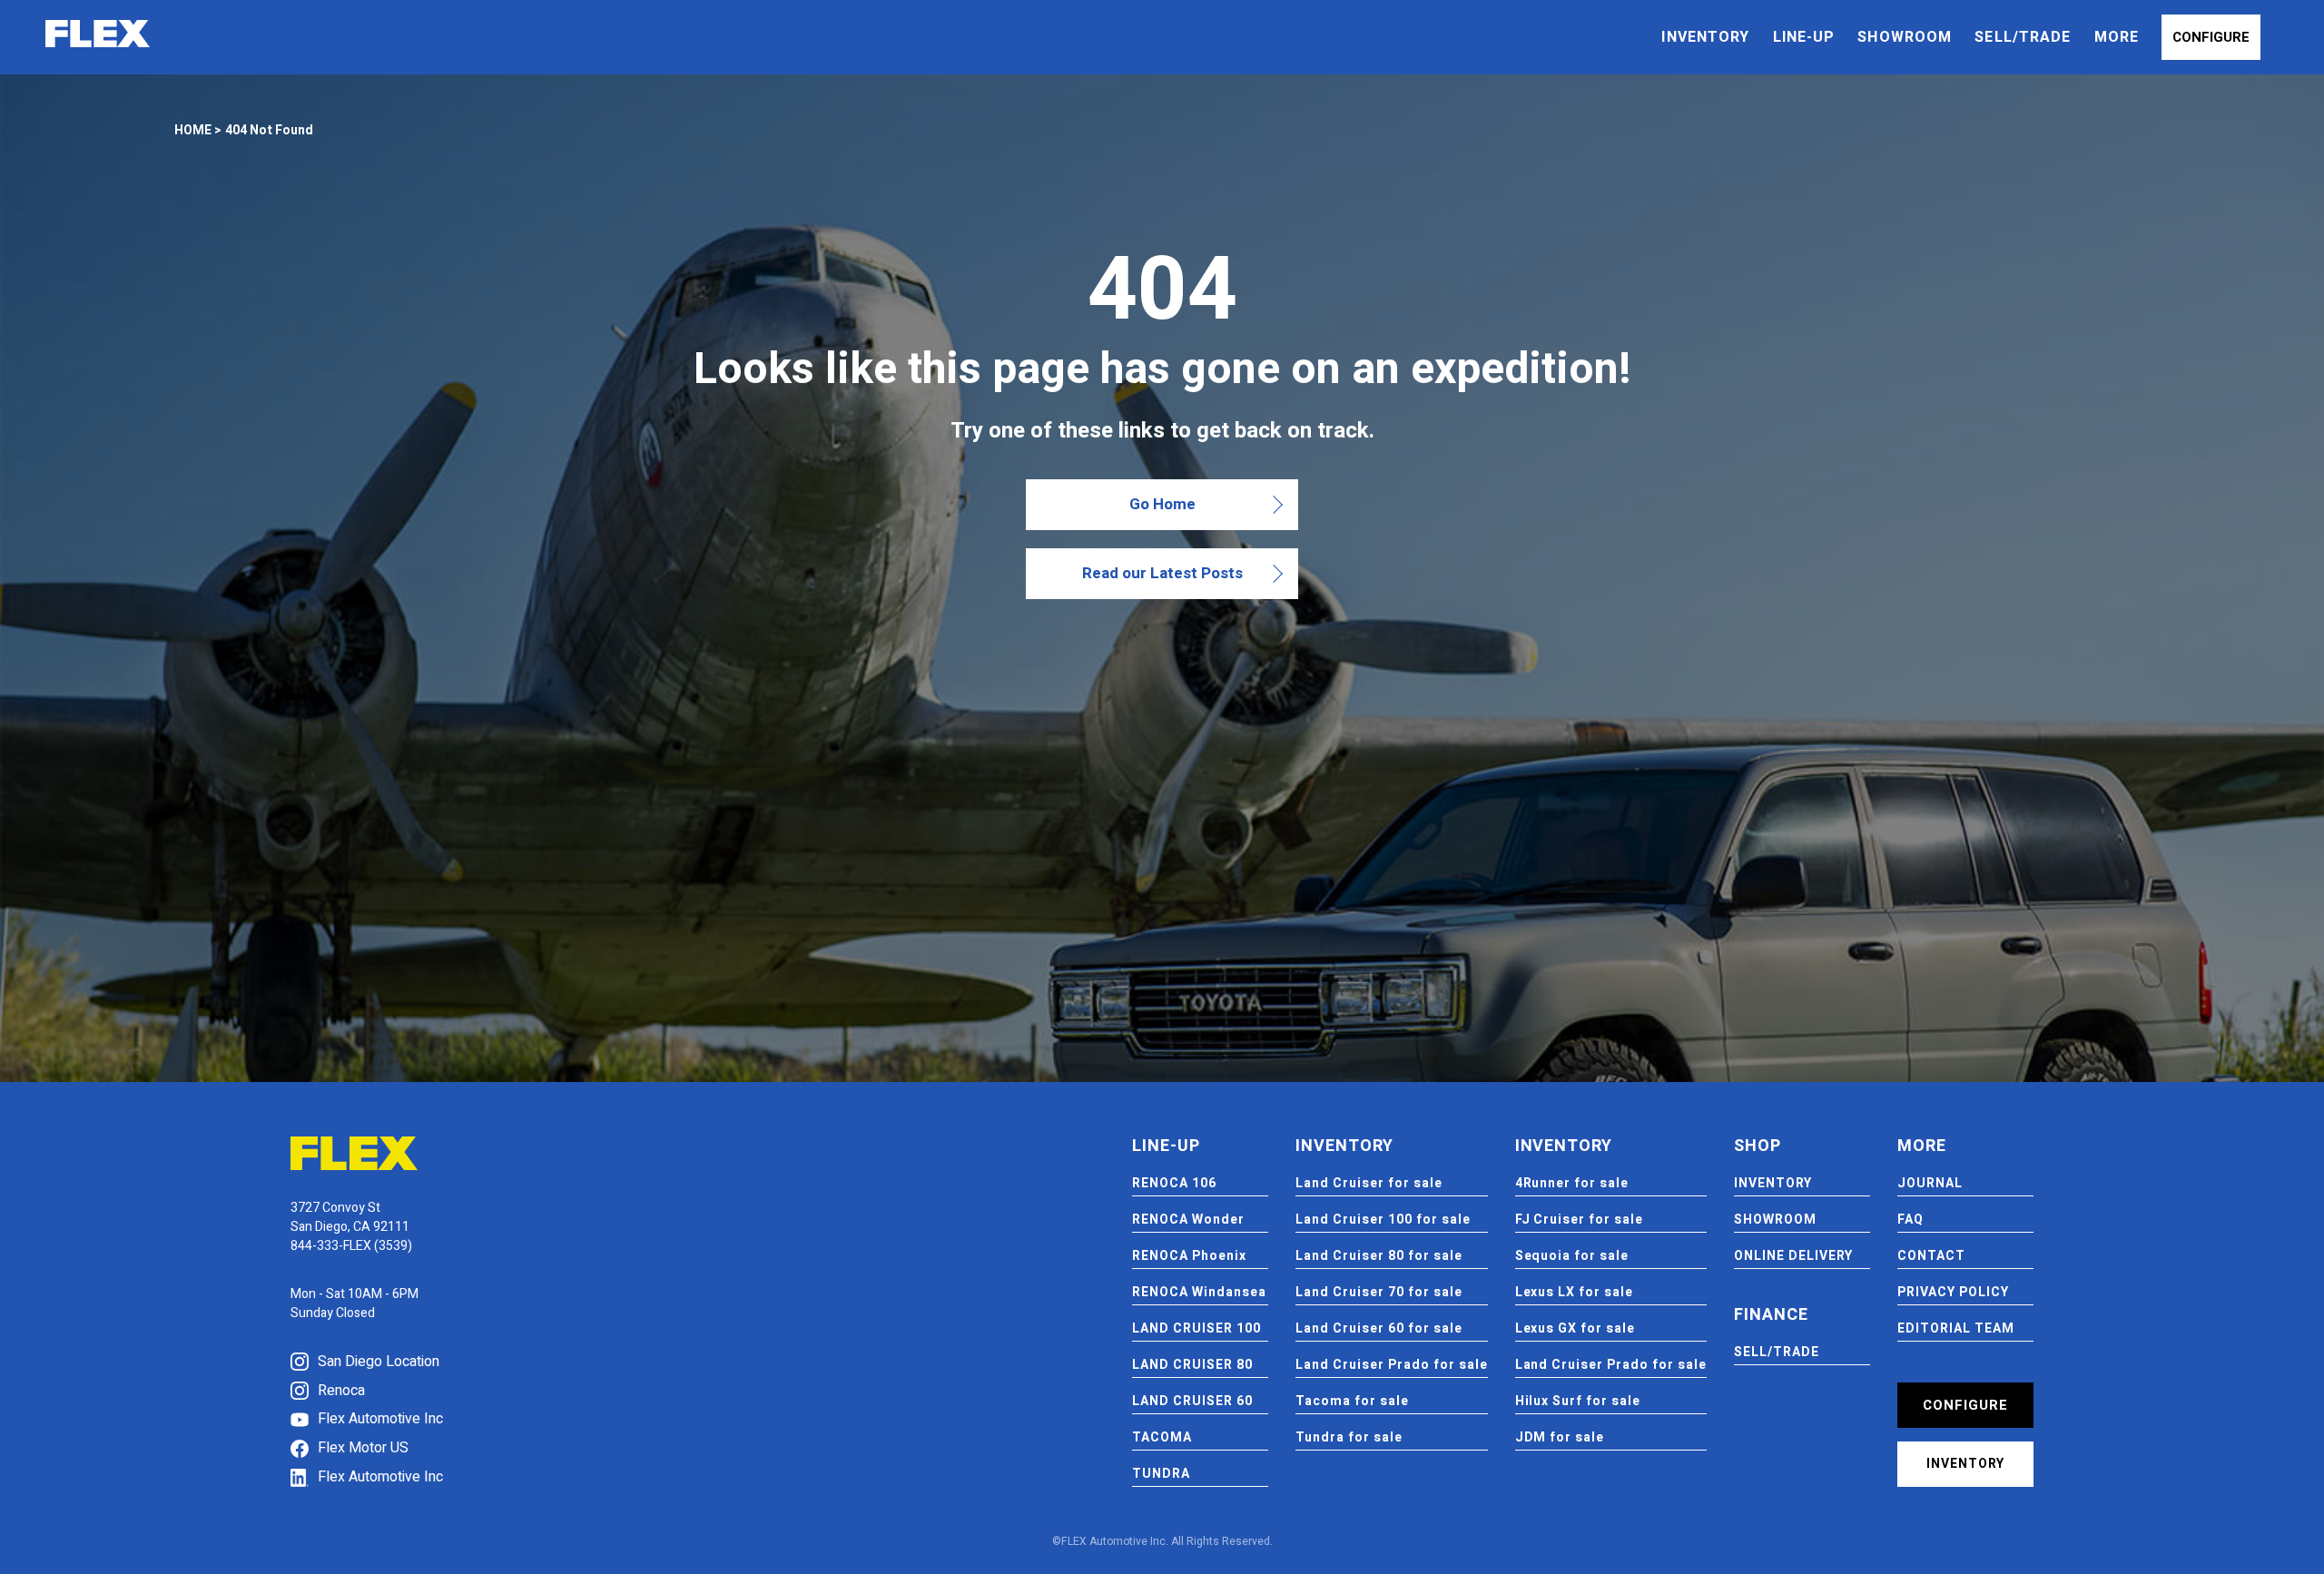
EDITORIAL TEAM (1956, 1328)
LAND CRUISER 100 (1196, 1328)
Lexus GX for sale (1576, 1328)
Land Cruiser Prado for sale (1391, 1365)
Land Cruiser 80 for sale (1379, 1256)
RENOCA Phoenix (1189, 1256)
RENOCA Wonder (1188, 1220)
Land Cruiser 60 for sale (1379, 1328)
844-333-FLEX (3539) (351, 1246)
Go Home (1162, 504)
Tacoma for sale (1352, 1401)
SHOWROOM (1905, 37)
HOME (193, 130)
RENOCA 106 (1174, 1183)
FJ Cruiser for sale (1580, 1220)
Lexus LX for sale (1575, 1292)
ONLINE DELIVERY (1793, 1256)
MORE (2117, 37)
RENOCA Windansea (1199, 1292)
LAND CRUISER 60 (1192, 1401)
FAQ (1910, 1220)
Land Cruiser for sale (1369, 1183)
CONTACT (1931, 1256)
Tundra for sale (1349, 1437)
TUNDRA (1161, 1474)
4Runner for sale (1572, 1183)
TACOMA (1162, 1437)
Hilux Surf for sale (1578, 1401)
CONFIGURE (2211, 37)
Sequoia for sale (1572, 1256)
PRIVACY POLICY (1953, 1292)
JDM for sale (1560, 1437)
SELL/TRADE (2023, 37)
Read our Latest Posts (1162, 573)
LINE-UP (1804, 37)
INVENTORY (1705, 37)
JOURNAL (1930, 1183)
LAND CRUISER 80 (1192, 1365)
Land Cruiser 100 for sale (1383, 1220)
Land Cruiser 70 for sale (1379, 1292)
